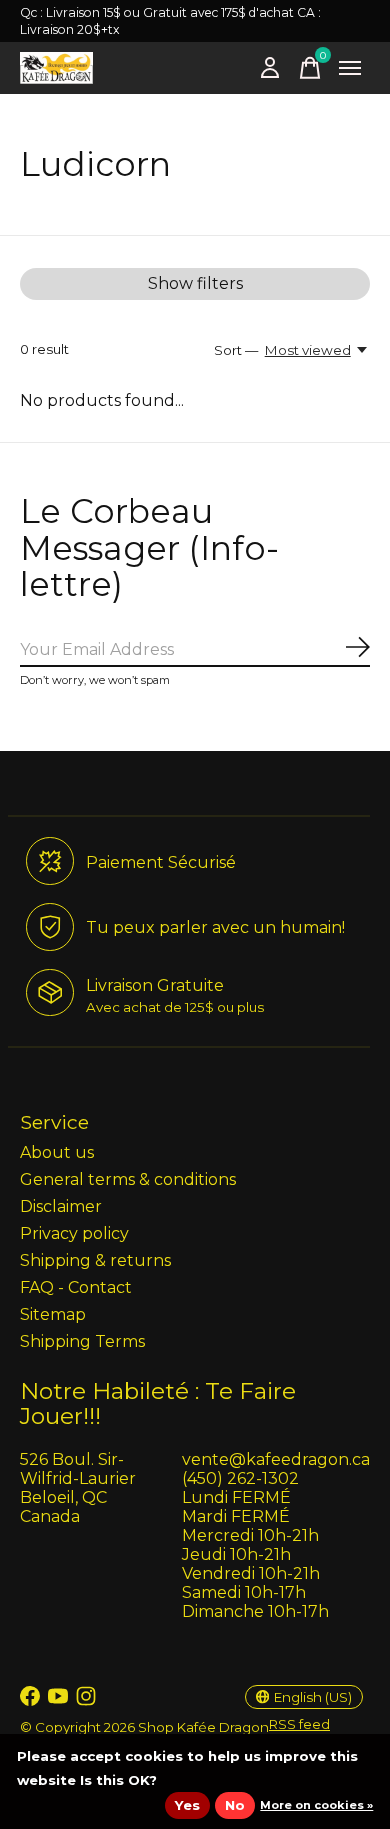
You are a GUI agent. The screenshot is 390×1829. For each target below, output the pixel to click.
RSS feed (299, 1724)
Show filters (195, 283)
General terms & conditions (128, 1179)
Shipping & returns (95, 1260)
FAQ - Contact (76, 1287)
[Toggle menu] (350, 68)
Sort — (236, 350)
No (235, 1805)
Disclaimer (61, 1206)
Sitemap (53, 1314)
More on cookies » (316, 1805)
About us (57, 1152)
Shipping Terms (82, 1341)
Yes (187, 1805)
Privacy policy (74, 1233)
